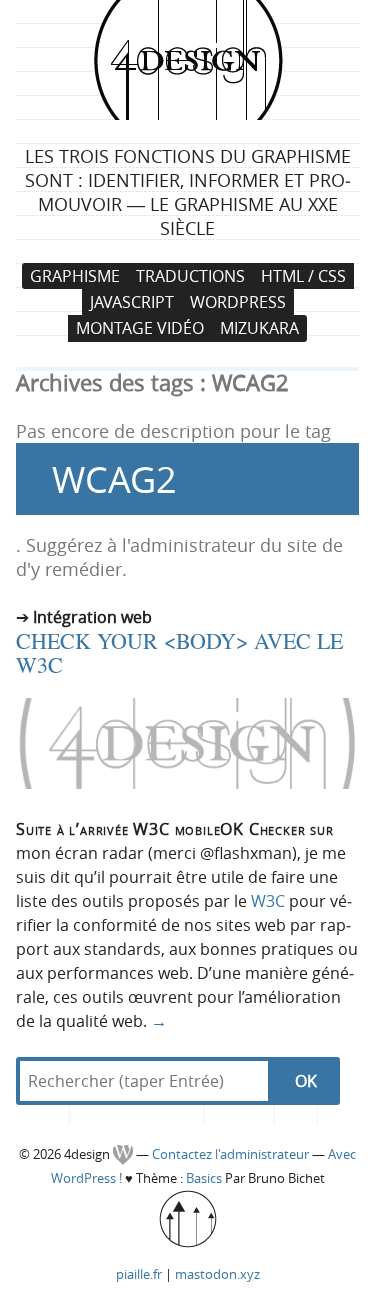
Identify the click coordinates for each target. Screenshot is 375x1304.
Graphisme (75, 276)
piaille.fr (139, 1274)
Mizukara (259, 329)
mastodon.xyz (217, 1274)
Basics (204, 1178)
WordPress (238, 302)
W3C (268, 901)
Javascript (132, 302)
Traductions (190, 276)
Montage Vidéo (140, 329)
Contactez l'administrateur (232, 1154)
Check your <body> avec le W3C (179, 652)
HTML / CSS (303, 276)
